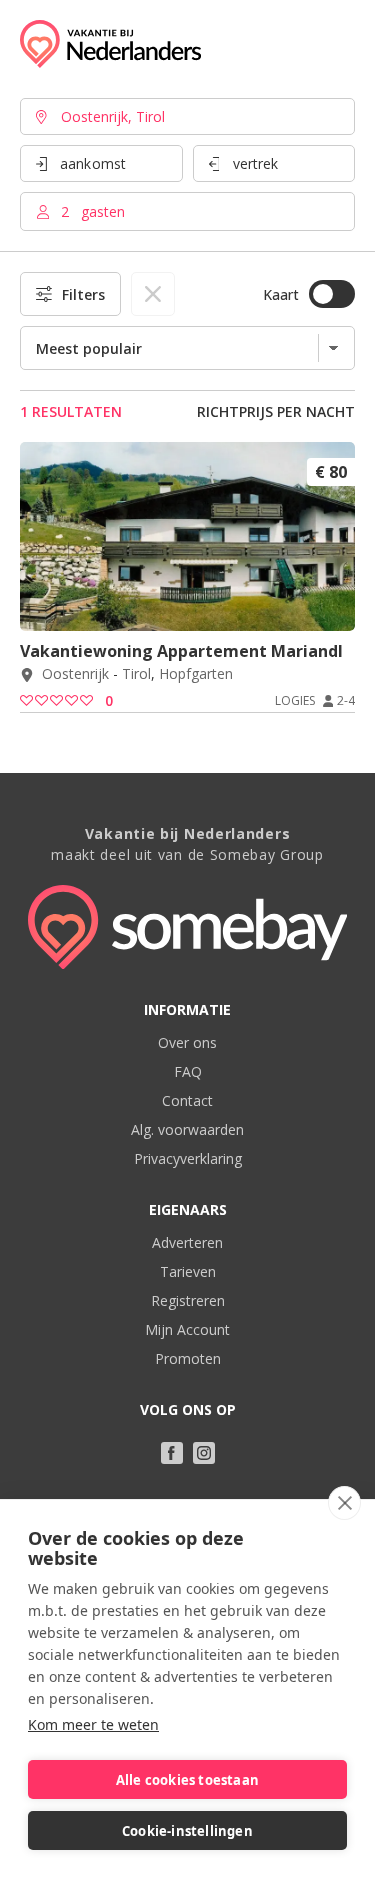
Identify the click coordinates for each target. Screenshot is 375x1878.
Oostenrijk (75, 674)
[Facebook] (172, 1453)
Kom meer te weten (93, 1724)
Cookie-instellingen (187, 1831)
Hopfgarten (196, 674)
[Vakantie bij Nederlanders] (110, 44)
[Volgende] (333, 604)
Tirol (136, 674)
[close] (344, 1503)
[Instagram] (204, 1453)
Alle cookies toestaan (187, 1780)
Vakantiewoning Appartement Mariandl (181, 651)
